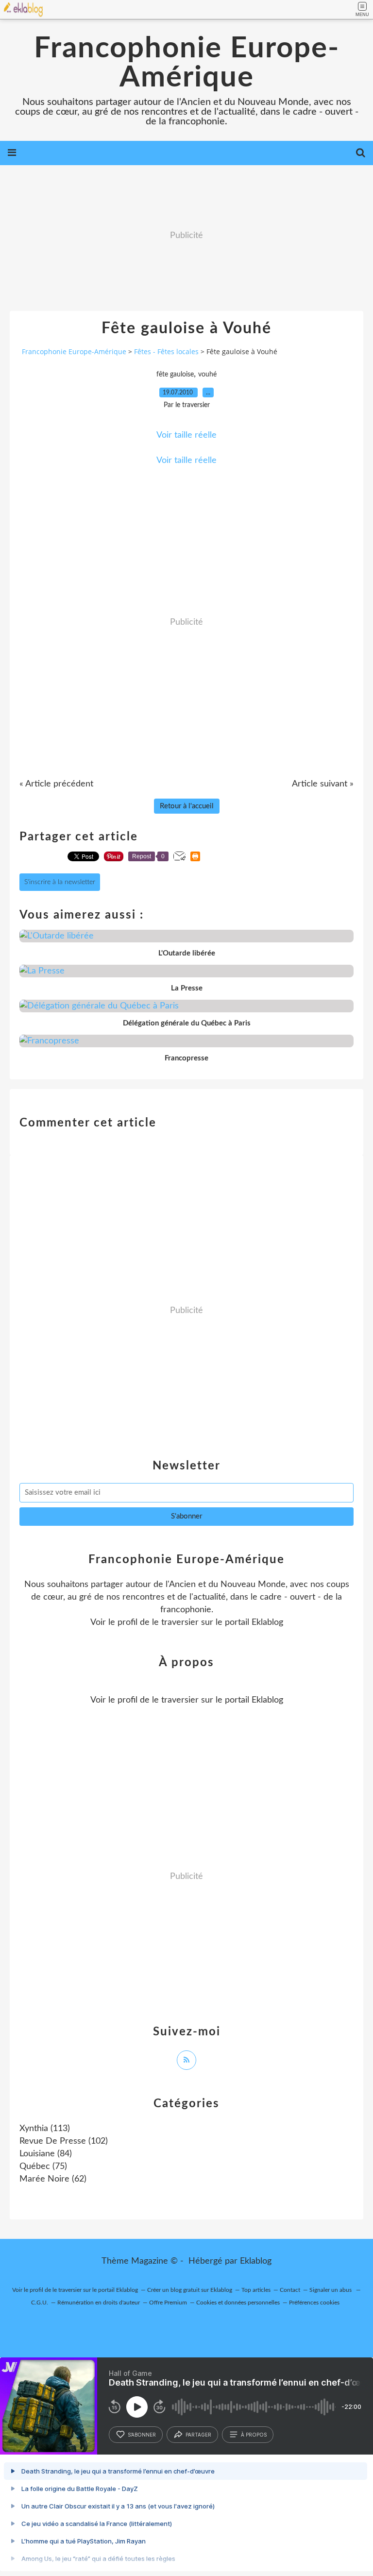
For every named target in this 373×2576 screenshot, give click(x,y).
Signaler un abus (331, 2290)
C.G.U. (40, 2303)
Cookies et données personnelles (238, 2303)
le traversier (175, 1622)
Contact (290, 2290)
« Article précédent (56, 784)
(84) (46, 2154)
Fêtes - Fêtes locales (166, 351)
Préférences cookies (314, 2303)
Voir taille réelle (186, 435)
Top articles (256, 2290)
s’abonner (142, 2435)
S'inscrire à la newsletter (60, 882)
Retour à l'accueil (187, 806)
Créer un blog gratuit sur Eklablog (190, 2290)
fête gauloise (175, 375)
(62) (53, 2179)
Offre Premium (168, 2303)
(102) (64, 2141)
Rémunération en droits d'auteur (99, 2303)
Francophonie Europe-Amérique (187, 63)
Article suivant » (323, 784)
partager (198, 2435)
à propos (254, 2435)
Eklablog (256, 2261)
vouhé (207, 375)
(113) (45, 2129)
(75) (43, 2167)
